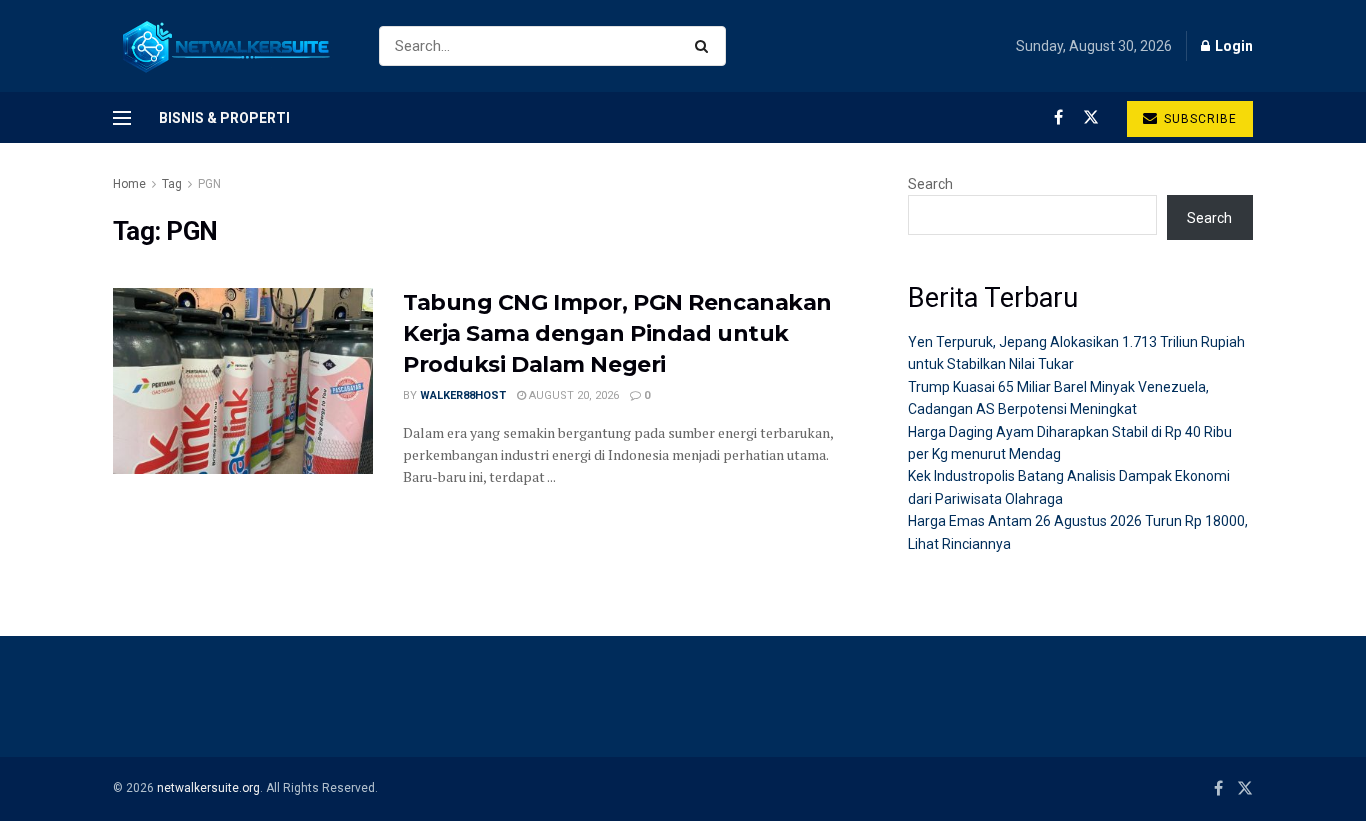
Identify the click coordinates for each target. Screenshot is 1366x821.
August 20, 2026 (572, 395)
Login (1232, 46)
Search (930, 184)
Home (129, 184)
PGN (209, 184)
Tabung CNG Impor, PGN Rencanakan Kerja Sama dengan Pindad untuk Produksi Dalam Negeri (617, 333)
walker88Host (463, 395)
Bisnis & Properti (224, 118)
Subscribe (1198, 119)
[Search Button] (705, 46)
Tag (172, 184)
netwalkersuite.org (208, 788)
